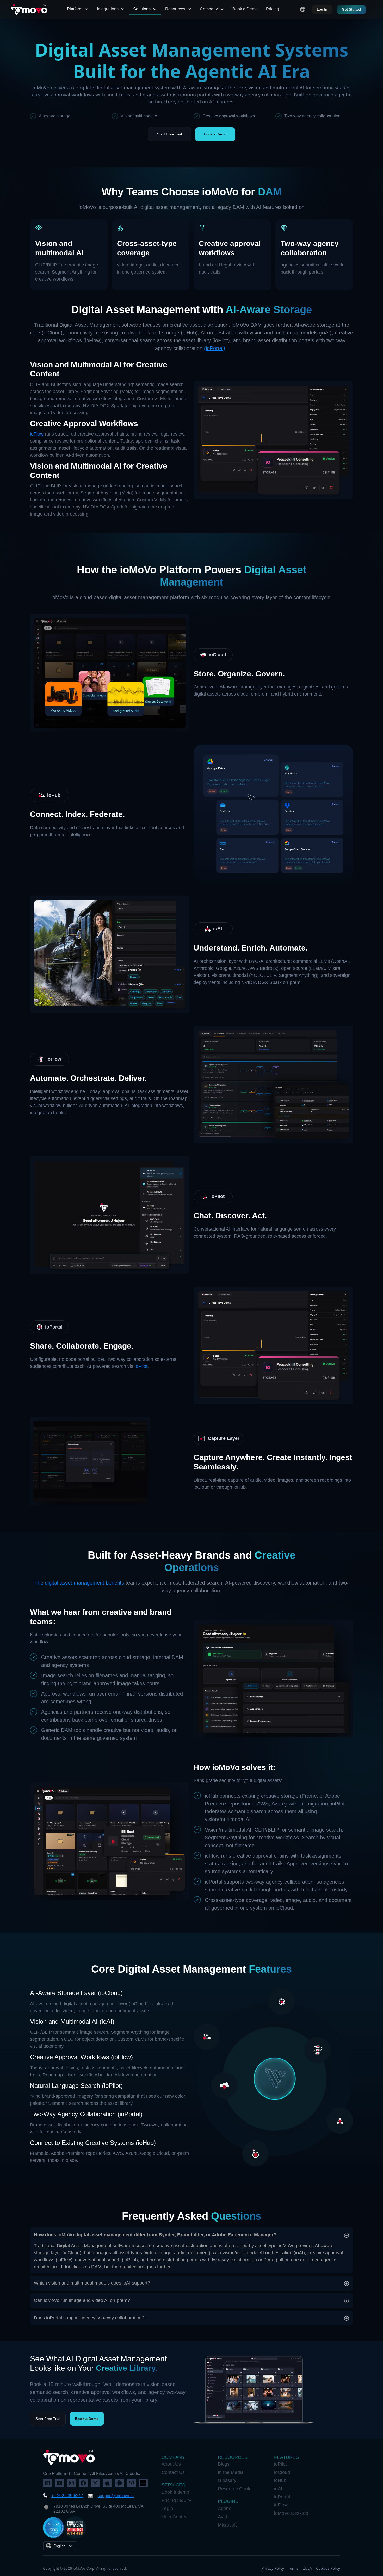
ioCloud (282, 2472)
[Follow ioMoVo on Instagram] (71, 2483)
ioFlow (37, 434)
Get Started (351, 9)
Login (167, 2509)
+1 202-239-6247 (67, 2496)
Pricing (273, 9)
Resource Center (236, 2489)
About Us (171, 2464)
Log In (322, 9)
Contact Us (173, 2472)
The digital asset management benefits (79, 1583)
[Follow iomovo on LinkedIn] (47, 2483)
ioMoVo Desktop (291, 2513)
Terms (293, 2568)
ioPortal (282, 2497)
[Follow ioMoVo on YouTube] (59, 2483)
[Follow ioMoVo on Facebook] (83, 2483)
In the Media (231, 2472)
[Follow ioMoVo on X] (95, 2483)
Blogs (224, 2464)
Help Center (174, 2517)
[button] (78, 9)
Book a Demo (245, 9)
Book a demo (175, 2492)
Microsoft (227, 2525)
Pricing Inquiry (176, 2500)
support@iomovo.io (116, 2496)
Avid (222, 2517)
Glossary (227, 2480)
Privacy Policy (273, 2568)
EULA (307, 2568)
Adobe (225, 2509)
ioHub (280, 2480)
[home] (29, 9)
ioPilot (141, 1366)
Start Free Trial (169, 134)
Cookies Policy (328, 2568)
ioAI (278, 2489)
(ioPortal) (215, 348)
